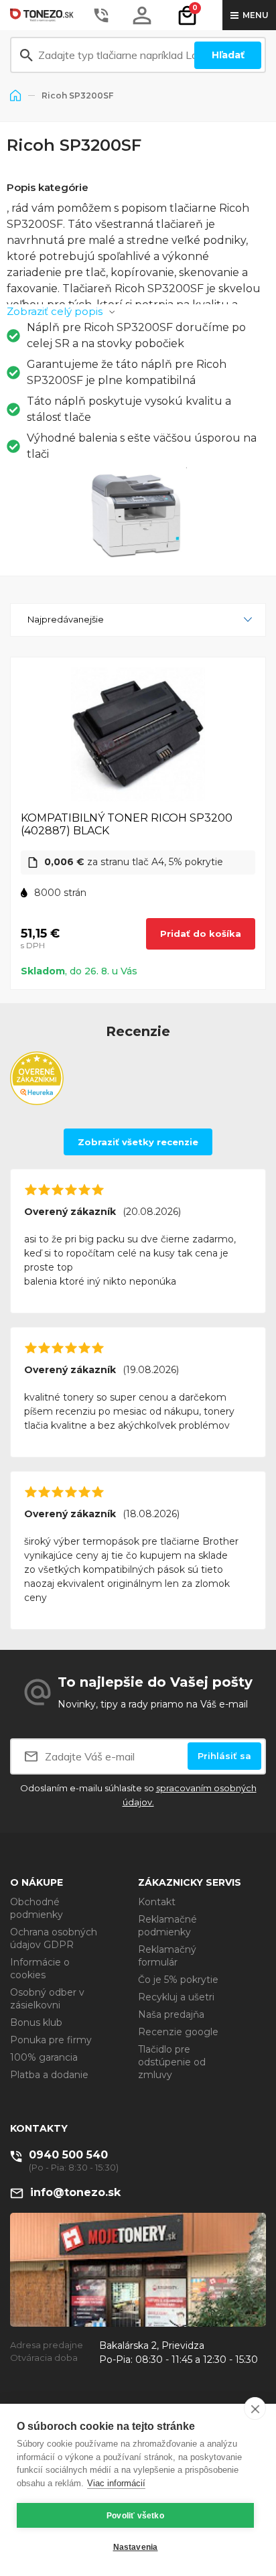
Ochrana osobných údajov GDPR (54, 1938)
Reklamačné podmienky (167, 1926)
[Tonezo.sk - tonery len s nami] (44, 15)
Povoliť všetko (135, 2516)
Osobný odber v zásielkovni (47, 1999)
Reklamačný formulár (167, 1956)
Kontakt (157, 1902)
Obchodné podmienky (37, 1908)
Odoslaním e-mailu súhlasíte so (138, 1795)
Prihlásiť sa (224, 1756)
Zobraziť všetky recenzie (138, 1142)
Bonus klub (36, 2022)
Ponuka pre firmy (51, 2040)
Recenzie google (178, 2032)
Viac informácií (116, 2483)
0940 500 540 (68, 2155)
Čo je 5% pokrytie (178, 1980)
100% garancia (44, 2057)
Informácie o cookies (40, 1969)
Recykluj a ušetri (176, 1997)
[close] (255, 2408)
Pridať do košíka (201, 933)
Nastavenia (136, 2547)
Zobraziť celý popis (55, 311)
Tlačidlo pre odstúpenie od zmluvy (172, 2062)
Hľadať (228, 55)
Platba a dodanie (49, 2075)
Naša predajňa (171, 2014)
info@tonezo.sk (75, 2192)
